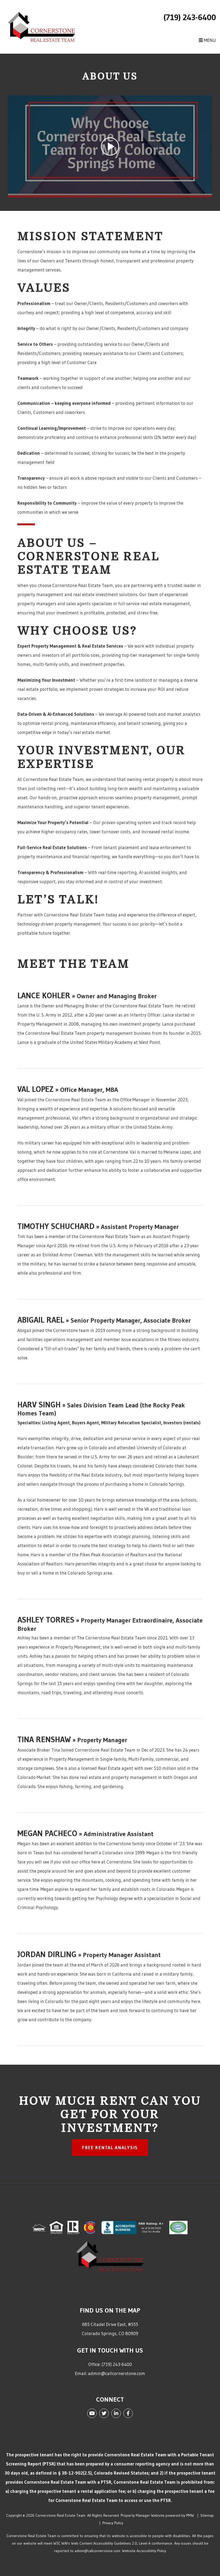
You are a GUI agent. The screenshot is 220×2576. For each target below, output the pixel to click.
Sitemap (207, 2515)
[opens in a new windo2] (91, 2227)
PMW (190, 2515)
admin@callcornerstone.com (117, 2373)
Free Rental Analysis (110, 2147)
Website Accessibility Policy (144, 2551)
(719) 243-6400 (190, 17)
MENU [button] (209, 40)
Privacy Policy (113, 2523)
